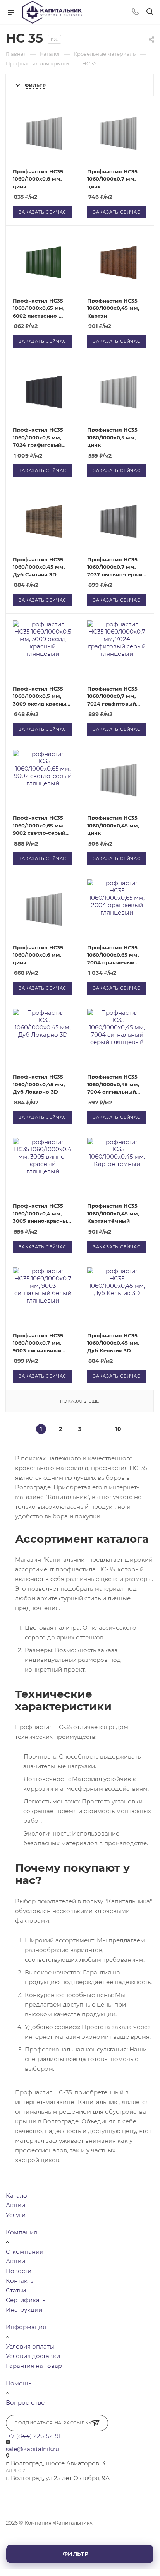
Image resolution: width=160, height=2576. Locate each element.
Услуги (16, 2215)
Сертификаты (26, 2300)
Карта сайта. (22, 2540)
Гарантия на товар (34, 2366)
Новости (19, 2271)
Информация (26, 2327)
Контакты (20, 2281)
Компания (22, 2232)
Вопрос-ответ (27, 2403)
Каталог (18, 2196)
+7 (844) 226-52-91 (34, 2436)
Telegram (14, 2493)
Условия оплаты (30, 2346)
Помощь (19, 2383)
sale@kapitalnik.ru (33, 2449)
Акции (15, 2205)
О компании (25, 2252)
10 (118, 1429)
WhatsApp (35, 2493)
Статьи (16, 2290)
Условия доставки (33, 2356)
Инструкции (24, 2310)
